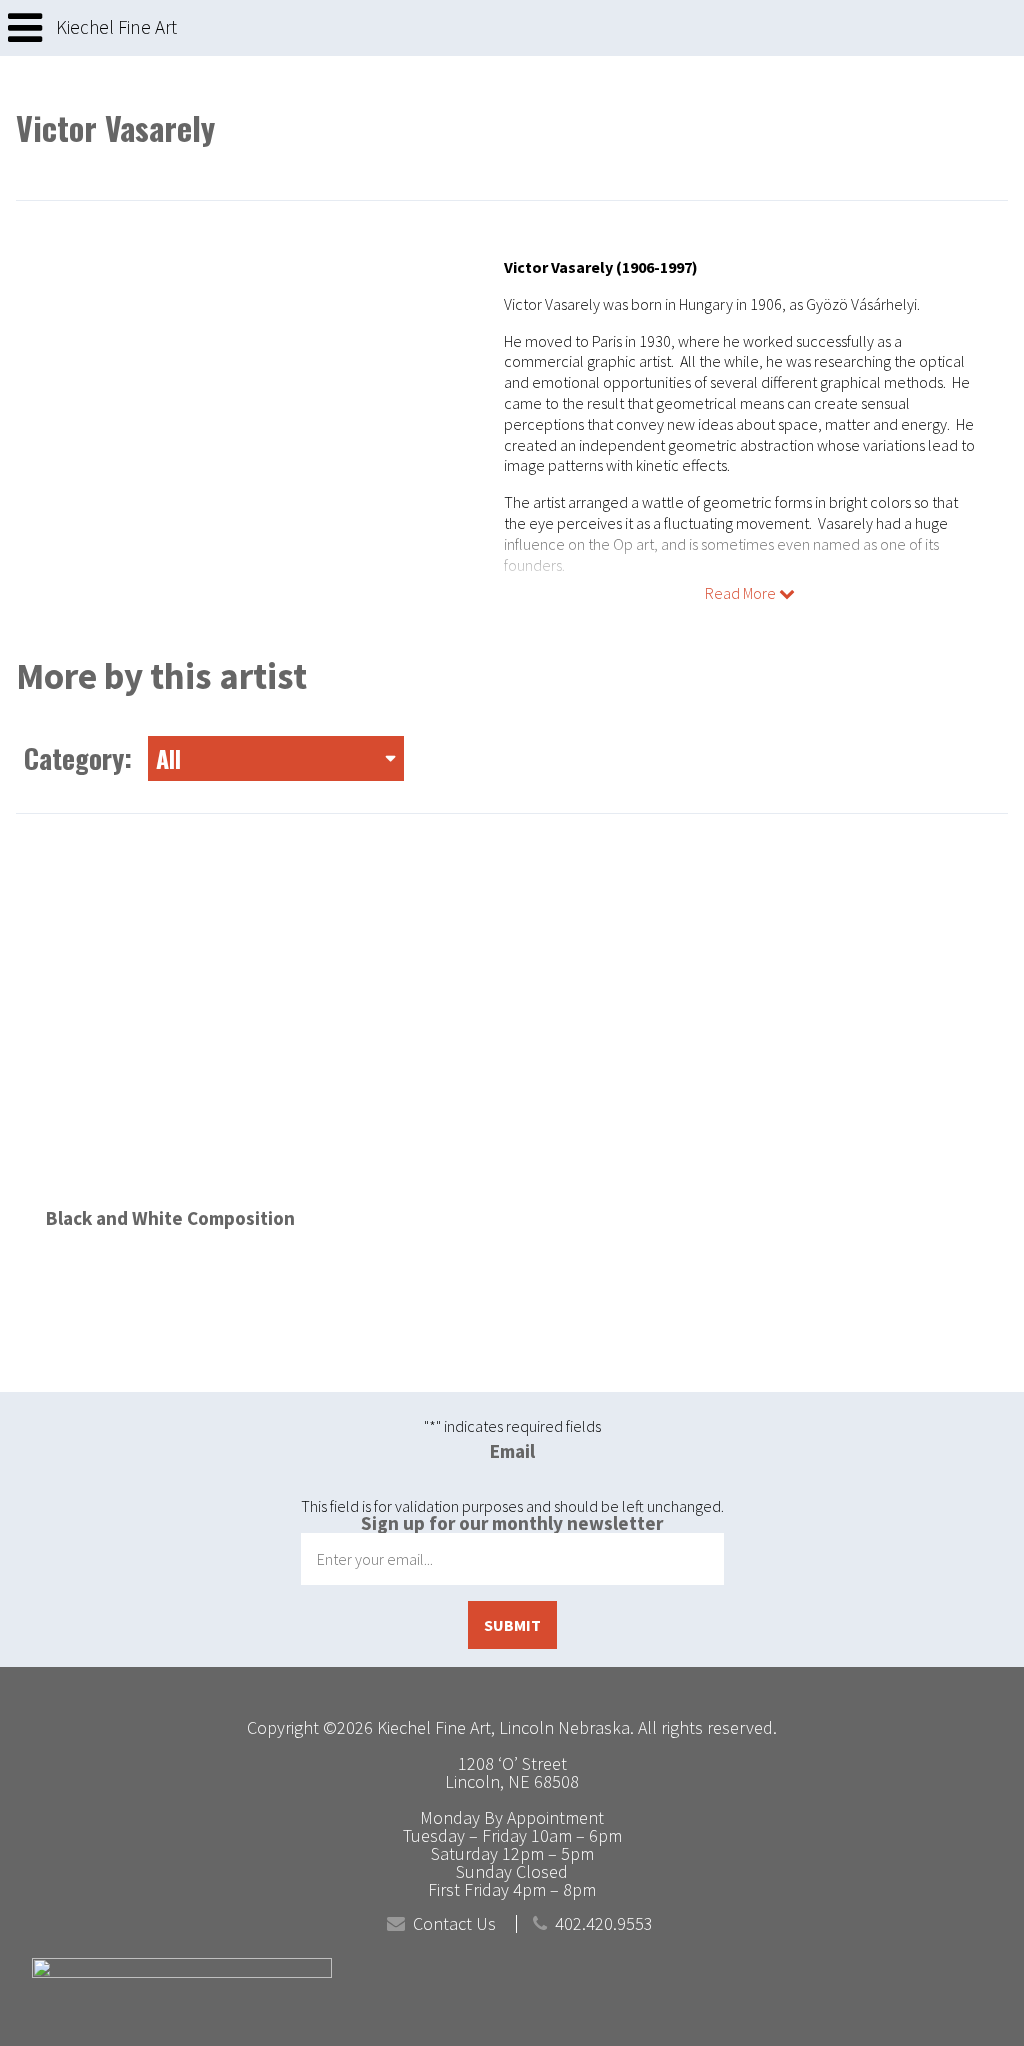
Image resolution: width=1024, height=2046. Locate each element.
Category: (102, 758)
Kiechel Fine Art (116, 27)
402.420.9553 (604, 1924)
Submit (512, 1625)
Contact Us (454, 1924)
